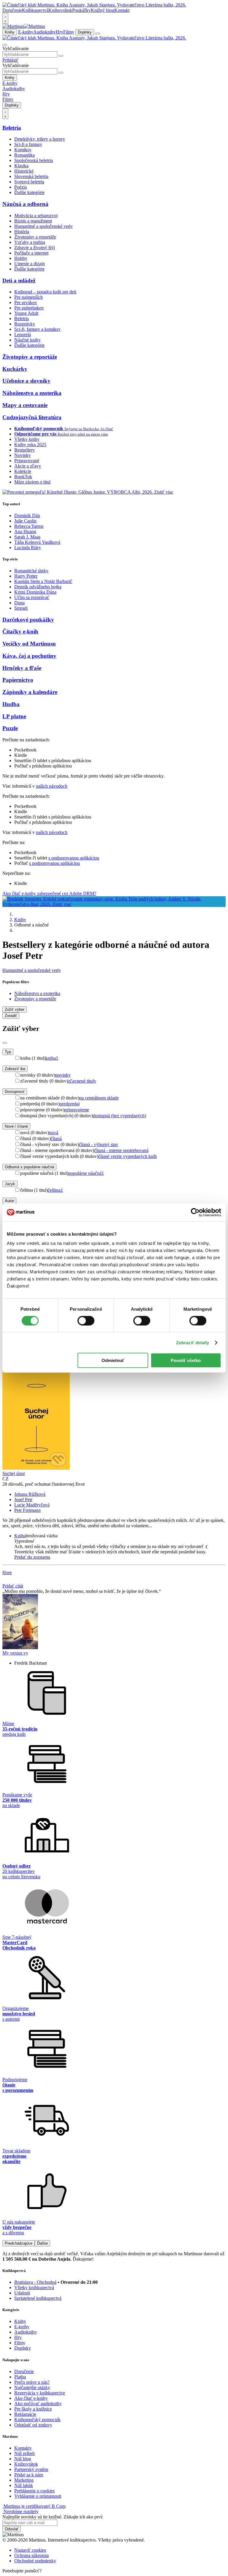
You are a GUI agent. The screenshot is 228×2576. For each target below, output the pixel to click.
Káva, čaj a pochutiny (29, 656)
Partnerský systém (31, 2469)
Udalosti (22, 2293)
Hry (60, 32)
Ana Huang (25, 531)
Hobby (21, 258)
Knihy (10, 32)
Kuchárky (15, 369)
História (22, 232)
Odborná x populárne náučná (29, 1167)
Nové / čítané (16, 1126)
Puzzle (10, 728)
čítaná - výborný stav (99, 1144)
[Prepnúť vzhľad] (5, 18)
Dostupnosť (15, 1092)
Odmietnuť (113, 1360)
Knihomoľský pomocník (37, 2420)
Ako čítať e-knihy (31, 2398)
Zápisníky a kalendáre (30, 692)
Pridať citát (13, 1586)
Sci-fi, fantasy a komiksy (37, 329)
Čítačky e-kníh (20, 631)
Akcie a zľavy (28, 466)
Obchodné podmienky (35, 2561)
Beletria (12, 128)
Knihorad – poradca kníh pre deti (45, 292)
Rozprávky (25, 324)
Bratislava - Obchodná (35, 2282)
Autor (9, 1201)
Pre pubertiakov (29, 308)
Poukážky (81, 10)
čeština (55, 1190)
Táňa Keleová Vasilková (37, 542)
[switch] (86, 1320)
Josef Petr (23, 1500)
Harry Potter (26, 576)
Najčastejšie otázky (32, 2387)
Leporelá (23, 334)
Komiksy (23, 150)
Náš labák (24, 2485)
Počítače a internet (31, 253)
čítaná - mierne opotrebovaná (121, 1150)
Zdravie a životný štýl (35, 248)
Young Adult (26, 313)
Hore (7, 1573)
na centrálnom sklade (99, 1098)
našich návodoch (52, 786)
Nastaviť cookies (30, 2550)
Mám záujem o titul (32, 482)
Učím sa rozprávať (32, 597)
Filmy (69, 32)
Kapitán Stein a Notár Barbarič (43, 581)
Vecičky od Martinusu (29, 644)
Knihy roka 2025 (30, 445)
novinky (63, 1075)
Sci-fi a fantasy (28, 144)
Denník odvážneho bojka (38, 587)
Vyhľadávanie (16, 49)
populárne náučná (86, 1173)
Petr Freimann (27, 1510)
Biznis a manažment (33, 221)
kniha (52, 1058)
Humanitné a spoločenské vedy (43, 226)
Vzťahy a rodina (30, 242)
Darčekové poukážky (28, 620)
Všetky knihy (27, 439)
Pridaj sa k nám (29, 2475)
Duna (19, 603)
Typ (8, 1052)
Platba (20, 2377)
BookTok (23, 477)
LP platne (14, 716)
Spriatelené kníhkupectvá (38, 2298)
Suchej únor (14, 1473)
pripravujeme (77, 1110)
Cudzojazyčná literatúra (32, 417)
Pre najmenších (28, 297)
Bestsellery (24, 450)
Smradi (21, 608)
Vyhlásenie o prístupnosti (38, 2496)
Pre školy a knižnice (33, 2409)
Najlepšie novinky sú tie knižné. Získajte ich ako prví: (53, 2517)
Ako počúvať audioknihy (38, 2403)
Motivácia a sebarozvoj (36, 216)
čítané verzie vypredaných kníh (128, 1156)
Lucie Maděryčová (32, 1505)
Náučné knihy (27, 340)
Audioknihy (45, 32)
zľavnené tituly (82, 1081)
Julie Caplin (25, 521)
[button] (120, 1541)
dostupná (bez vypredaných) (119, 1116)
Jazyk (10, 1184)
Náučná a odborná (25, 204)
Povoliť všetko (186, 1360)
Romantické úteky (31, 571)
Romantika (24, 155)
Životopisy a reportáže (35, 237)
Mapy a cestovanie (25, 405)
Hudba (11, 704)
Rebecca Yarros (29, 526)
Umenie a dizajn (30, 264)
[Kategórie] (98, 34)
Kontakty (23, 2448)
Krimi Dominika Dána (35, 592)
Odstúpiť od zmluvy (33, 2425)
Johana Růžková (30, 1494)
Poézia (20, 187)
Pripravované (27, 461)
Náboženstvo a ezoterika (32, 393)
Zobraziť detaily (193, 1342)
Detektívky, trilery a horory (40, 139)
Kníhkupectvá (35, 10)
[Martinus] (24, 26)
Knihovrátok (60, 10)
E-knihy (26, 32)
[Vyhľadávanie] (5, 45)
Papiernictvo (18, 680)
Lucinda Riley (28, 548)
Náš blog (23, 2459)
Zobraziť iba (15, 1069)
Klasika (21, 166)
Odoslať (12, 2529)
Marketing (24, 2480)
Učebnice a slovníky (26, 381)
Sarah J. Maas (27, 537)
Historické (24, 171)
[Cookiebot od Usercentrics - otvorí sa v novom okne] (195, 1212)
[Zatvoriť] (5, 1043)
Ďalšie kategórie (29, 192)
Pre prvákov (26, 302)
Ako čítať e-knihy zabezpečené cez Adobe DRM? (49, 893)
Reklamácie (25, 2414)
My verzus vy (15, 1653)
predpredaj (70, 1104)
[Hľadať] (61, 56)
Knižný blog (103, 10)
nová (54, 1133)
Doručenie (12, 10)
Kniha (20, 1536)
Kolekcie (23, 471)
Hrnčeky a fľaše (22, 668)
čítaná (56, 1138)
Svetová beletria (29, 182)
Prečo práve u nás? (32, 2382)
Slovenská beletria (31, 176)
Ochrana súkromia (31, 2555)
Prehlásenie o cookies (34, 2491)
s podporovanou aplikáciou (74, 858)
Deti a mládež (19, 281)
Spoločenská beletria (34, 160)
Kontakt (122, 10)
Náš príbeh (24, 2453)
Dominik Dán (27, 515)
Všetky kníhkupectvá (34, 2287)
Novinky (23, 455)
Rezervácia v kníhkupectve (40, 2393)
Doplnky (85, 32)
